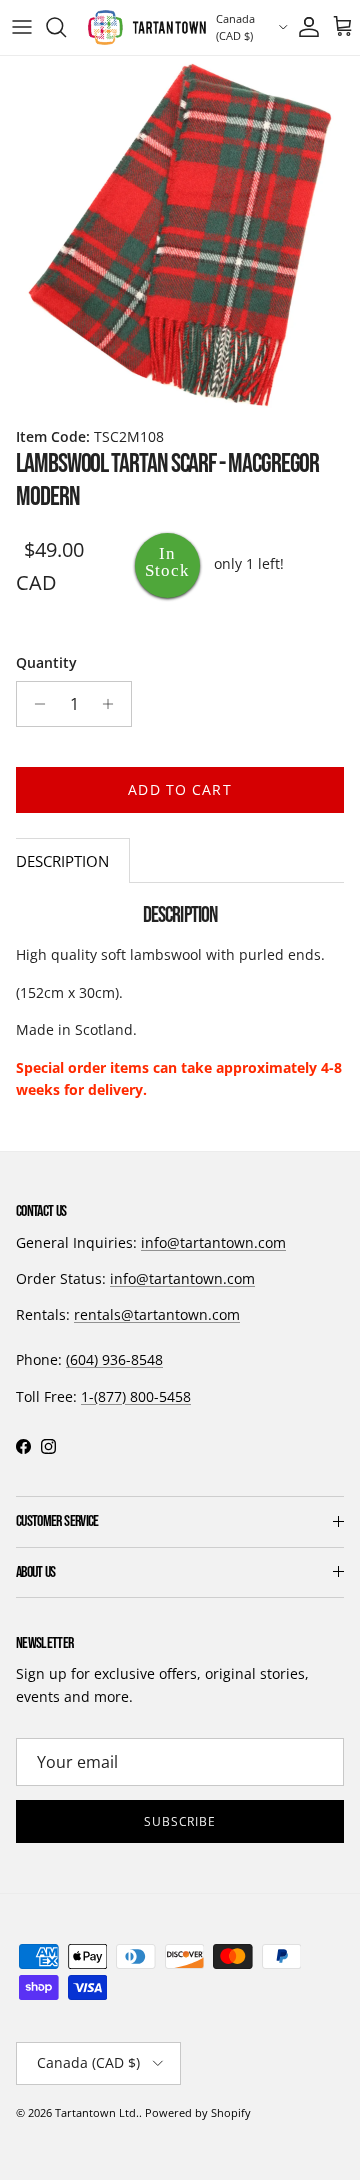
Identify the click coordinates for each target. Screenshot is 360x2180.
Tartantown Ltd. (97, 2112)
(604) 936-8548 (114, 1359)
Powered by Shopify (198, 2112)
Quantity (46, 662)
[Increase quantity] (113, 704)
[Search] (66, 27)
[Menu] (22, 27)
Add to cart (179, 789)
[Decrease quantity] (34, 704)
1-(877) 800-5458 (136, 1396)
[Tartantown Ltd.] (147, 27)
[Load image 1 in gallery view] (180, 236)
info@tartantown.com (213, 1242)
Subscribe (180, 1821)
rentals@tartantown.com (157, 1314)
